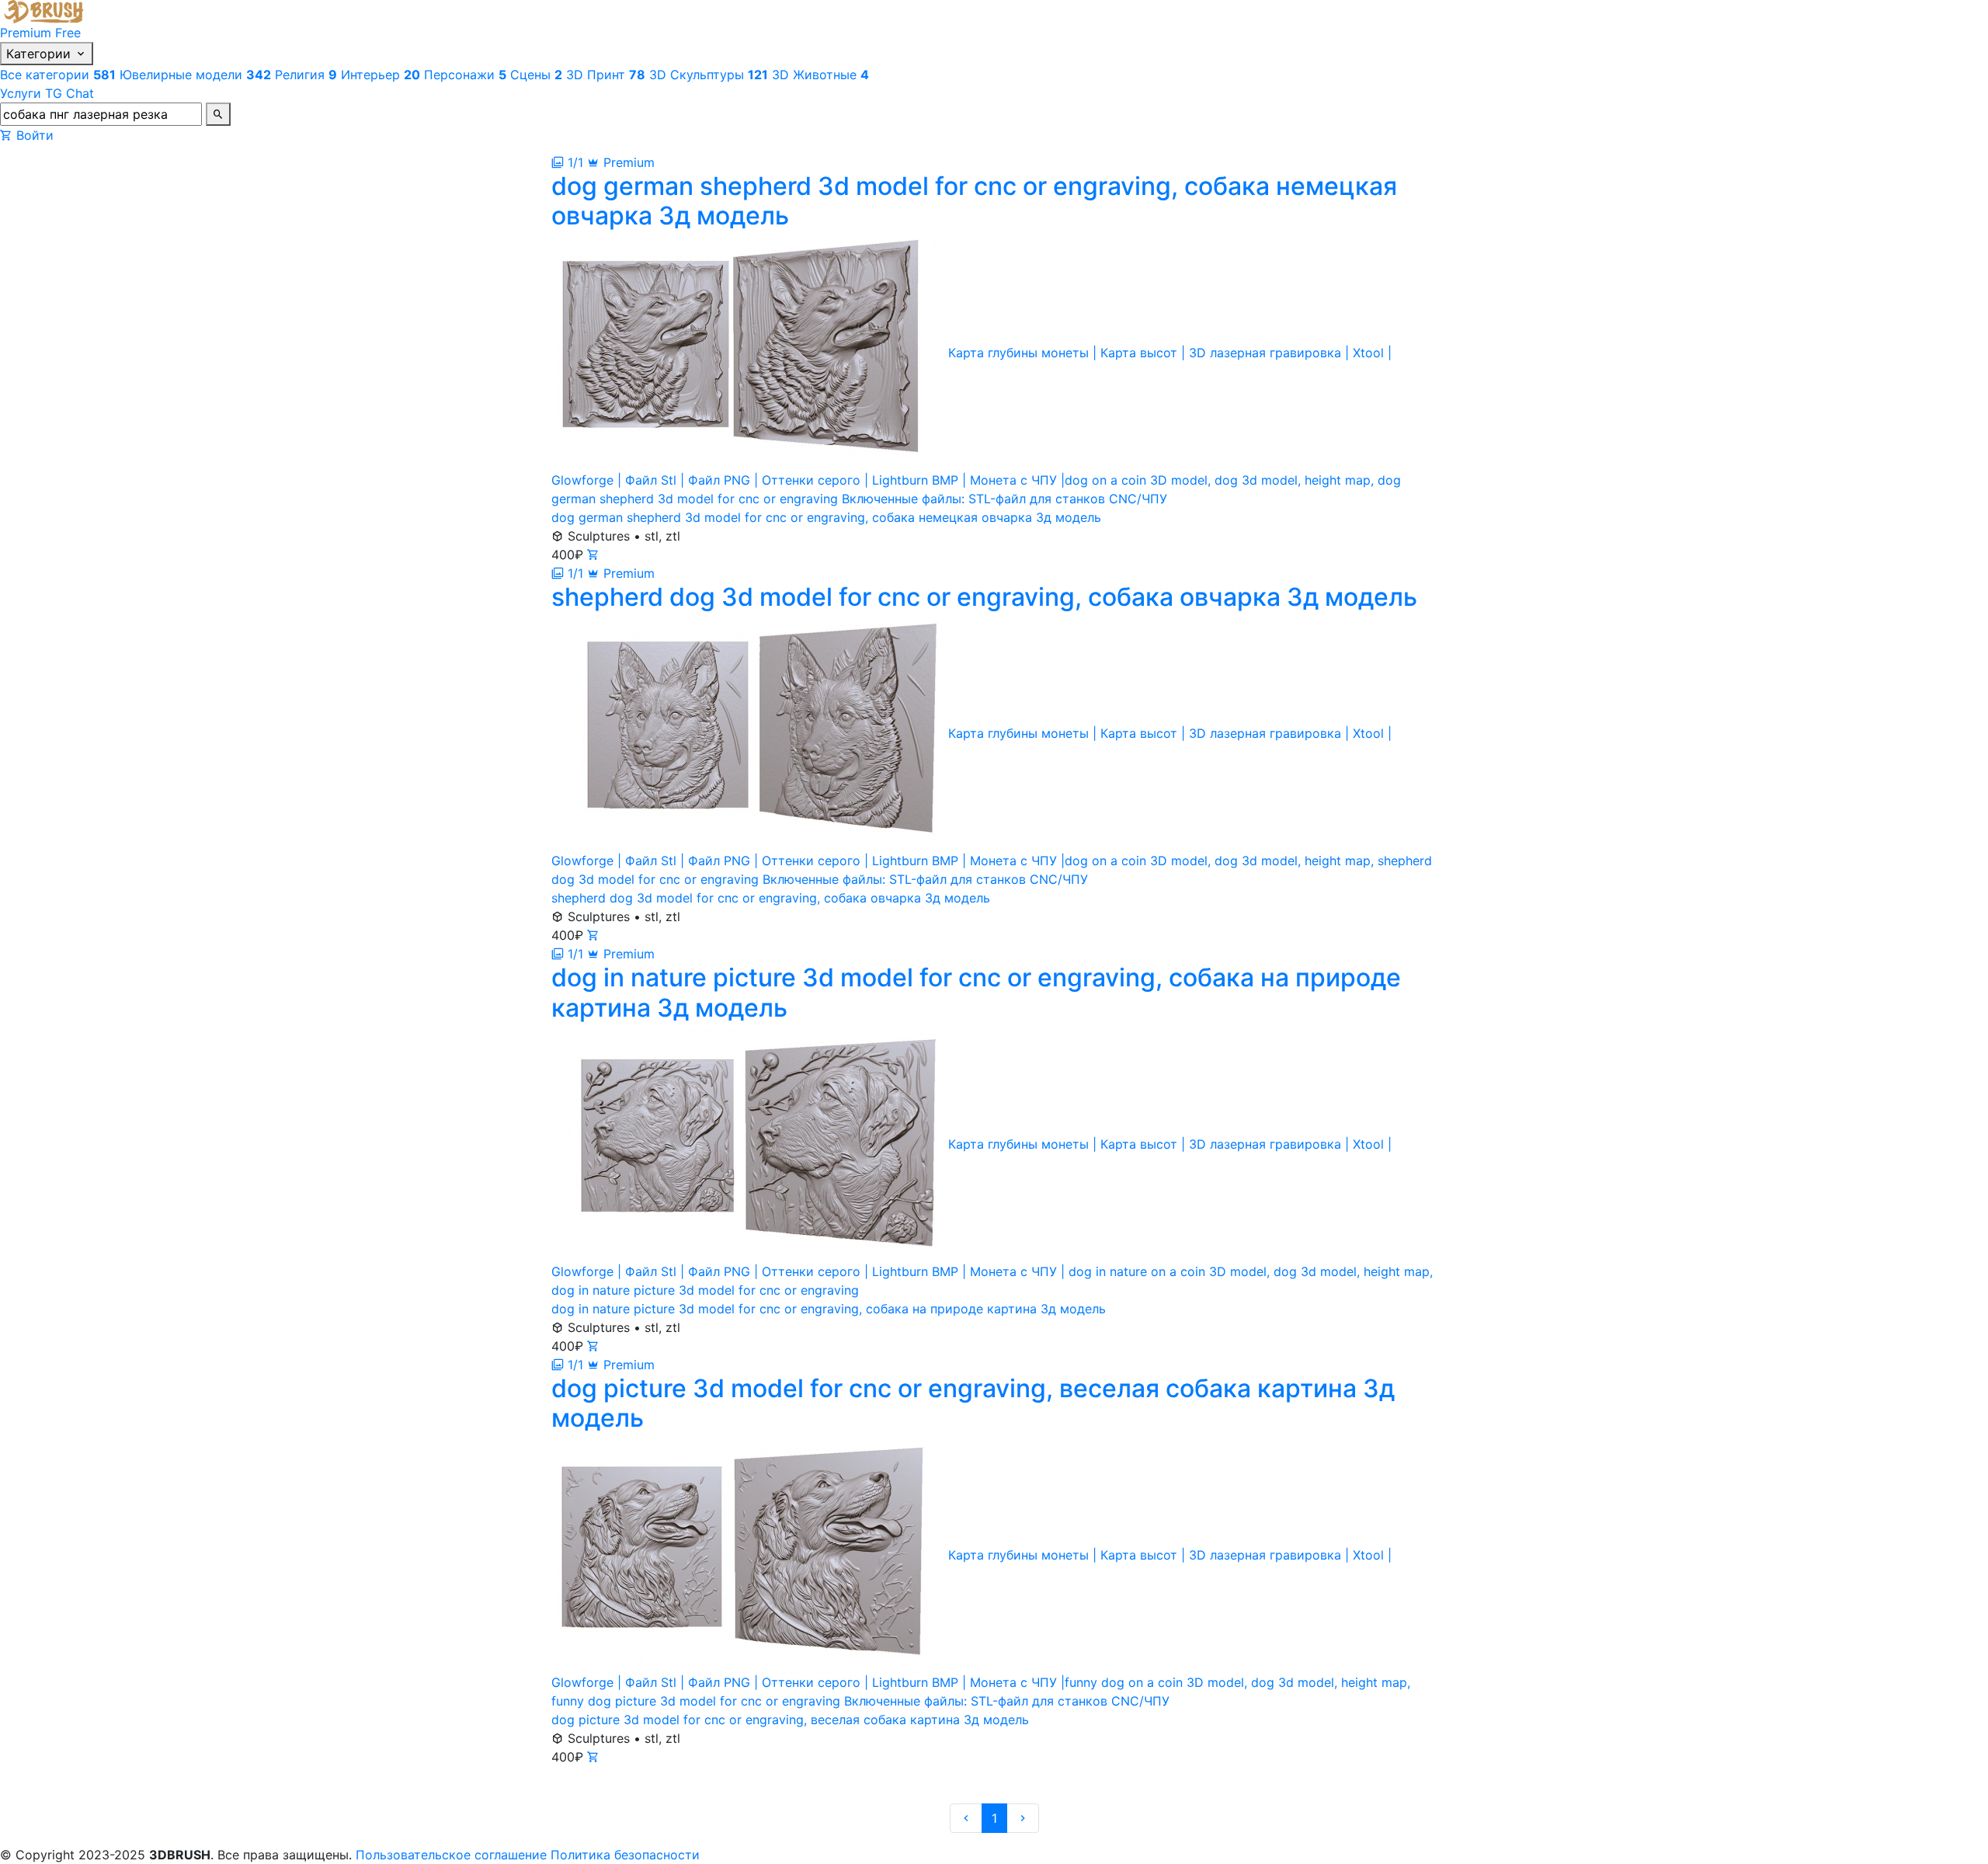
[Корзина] (6, 135)
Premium (26, 33)
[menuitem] (60, 75)
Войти (35, 135)
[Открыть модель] (593, 555)
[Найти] (218, 114)
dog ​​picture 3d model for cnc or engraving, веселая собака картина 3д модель (790, 1720)
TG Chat (70, 93)
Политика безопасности (625, 1855)
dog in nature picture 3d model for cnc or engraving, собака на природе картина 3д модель (829, 1309)
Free (68, 33)
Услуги (21, 93)
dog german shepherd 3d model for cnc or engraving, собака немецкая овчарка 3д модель (826, 517)
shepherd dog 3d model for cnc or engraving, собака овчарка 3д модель (771, 898)
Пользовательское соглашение (451, 1855)
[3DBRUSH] (46, 10)
